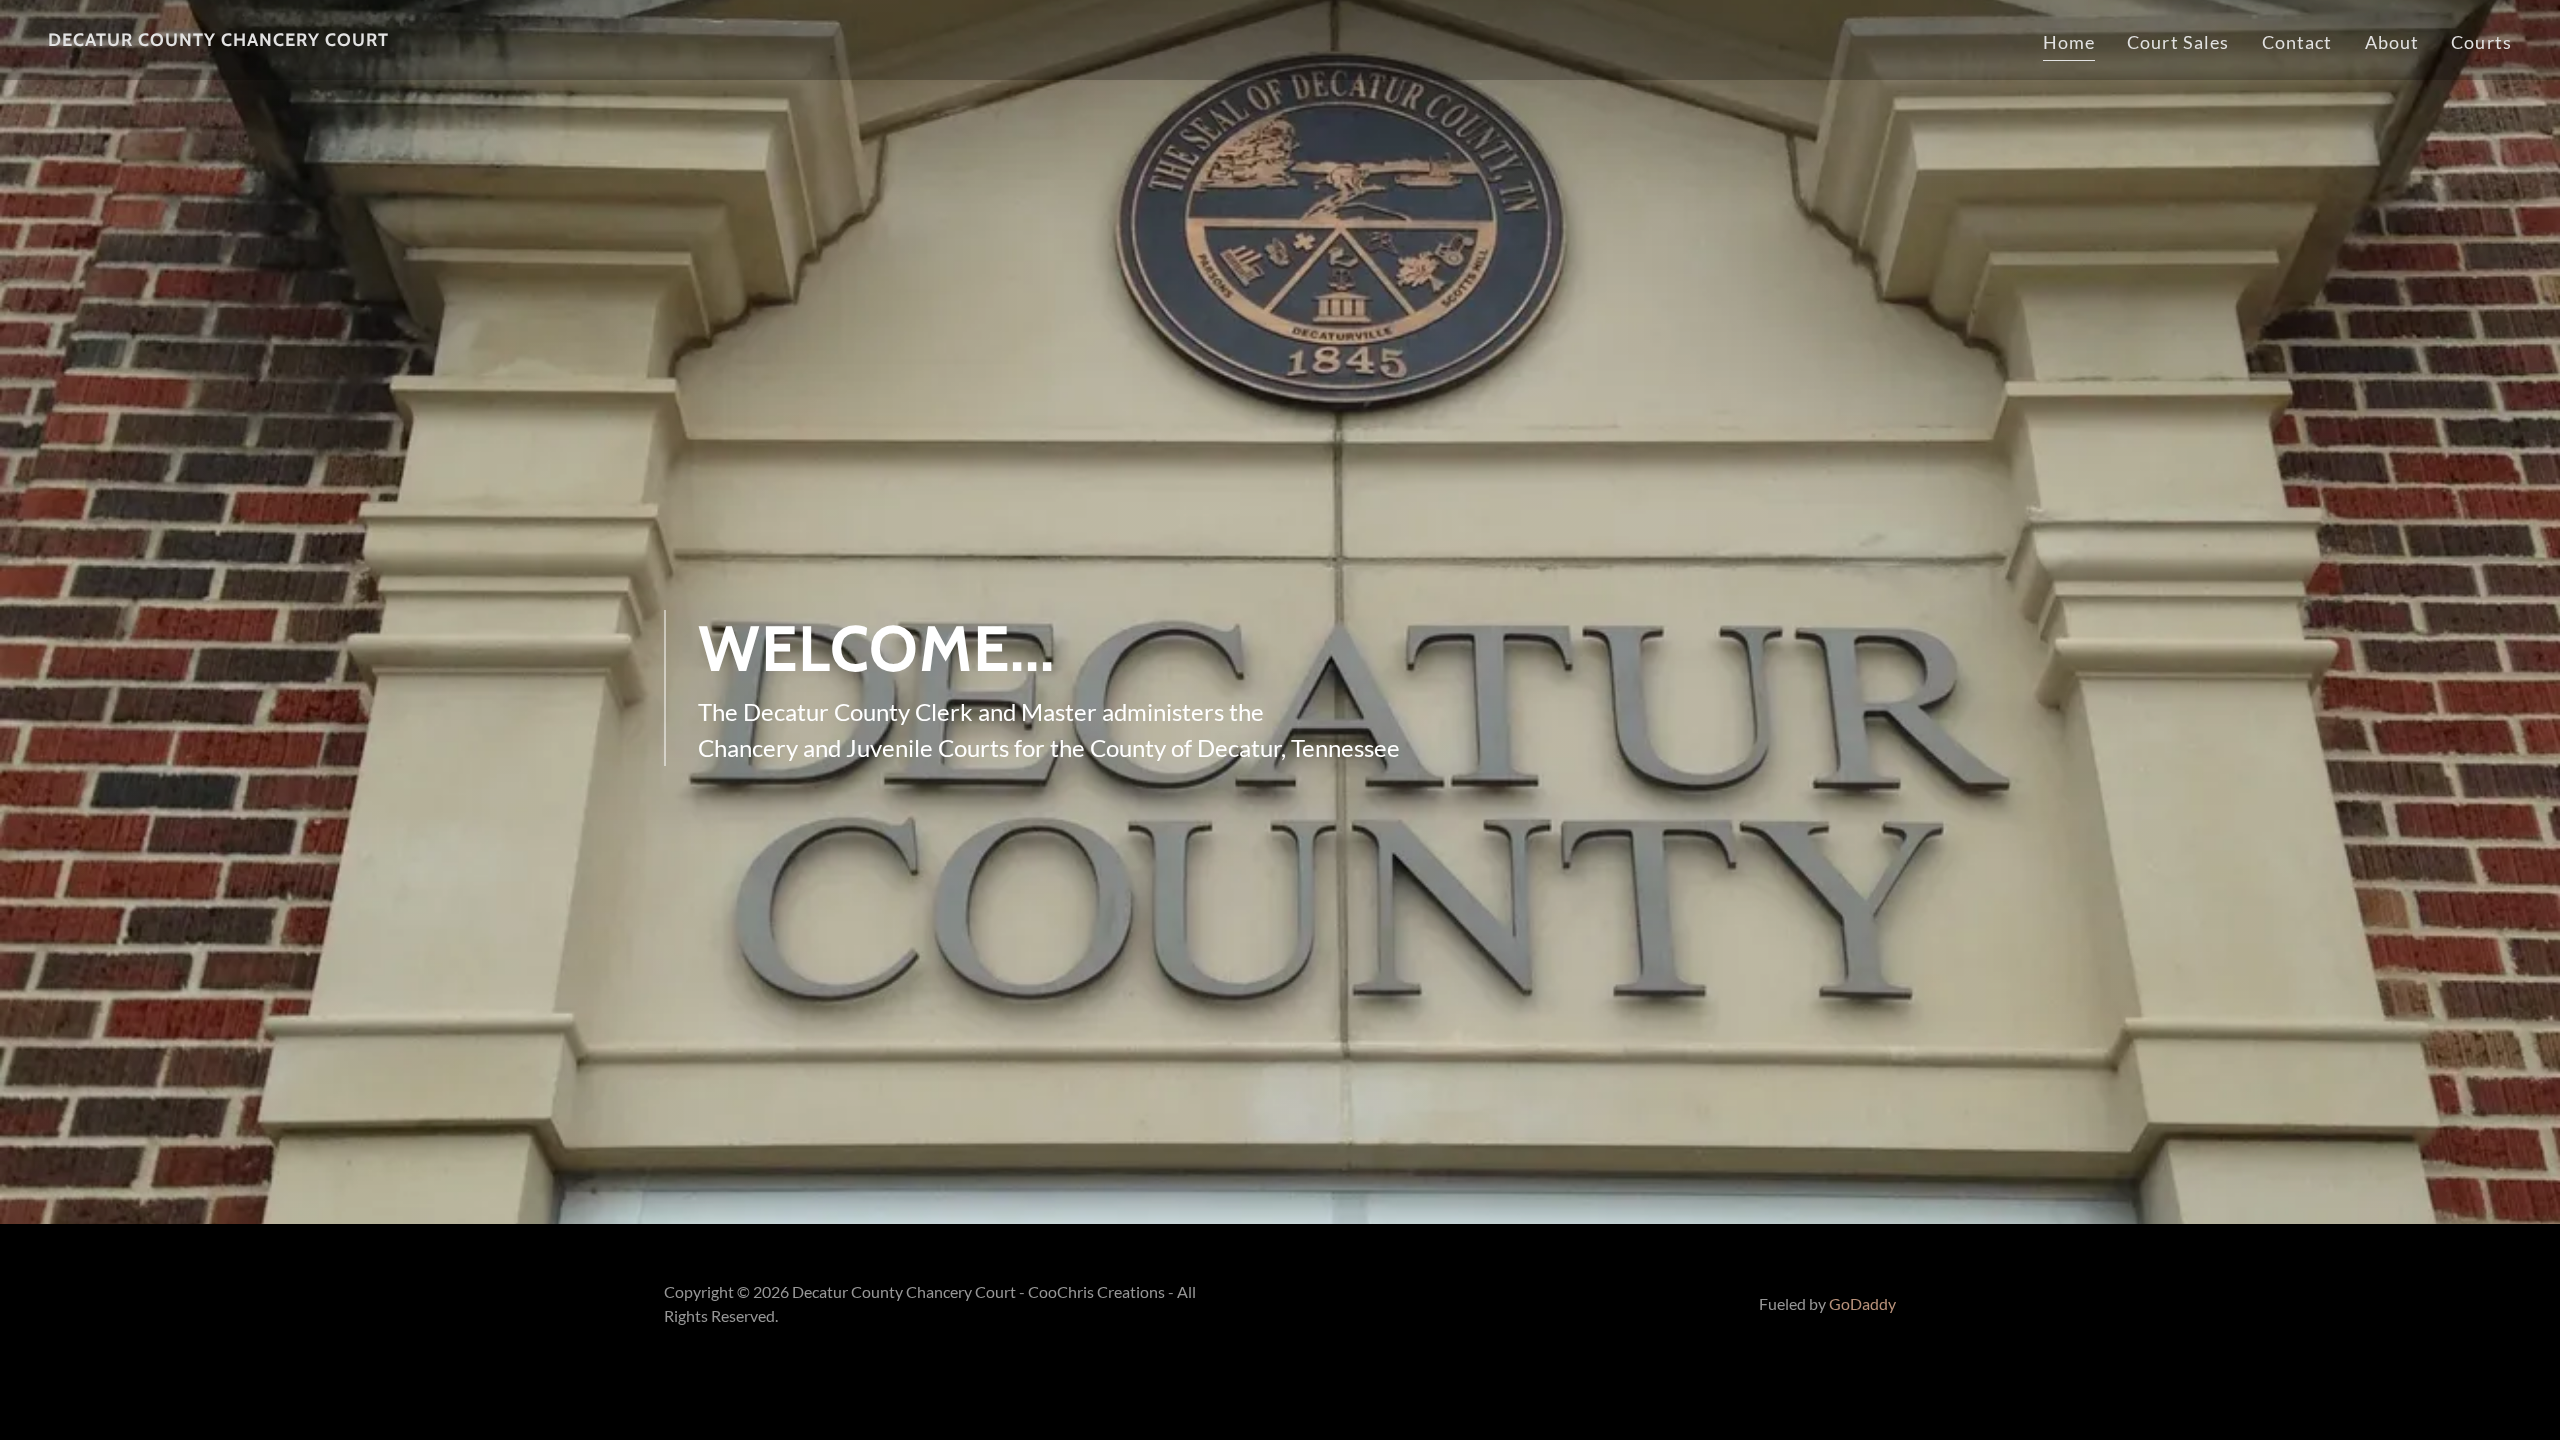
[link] (218, 39)
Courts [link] (2481, 42)
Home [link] (2069, 42)
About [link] (2392, 42)
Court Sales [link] (2178, 42)
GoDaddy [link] (1862, 1303)
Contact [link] (2297, 42)
